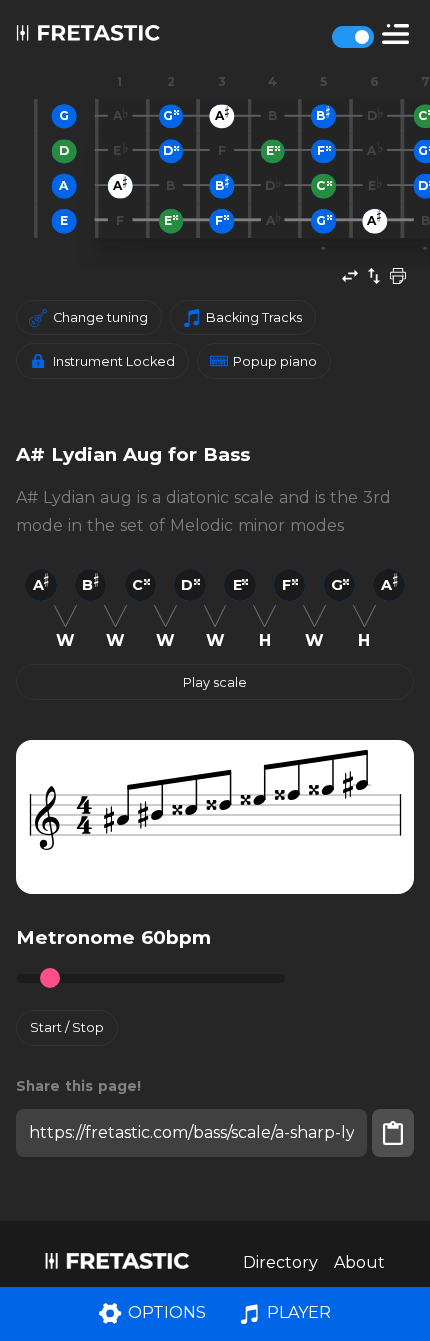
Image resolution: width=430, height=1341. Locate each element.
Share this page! (78, 1086)
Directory (280, 1262)
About (359, 1262)
